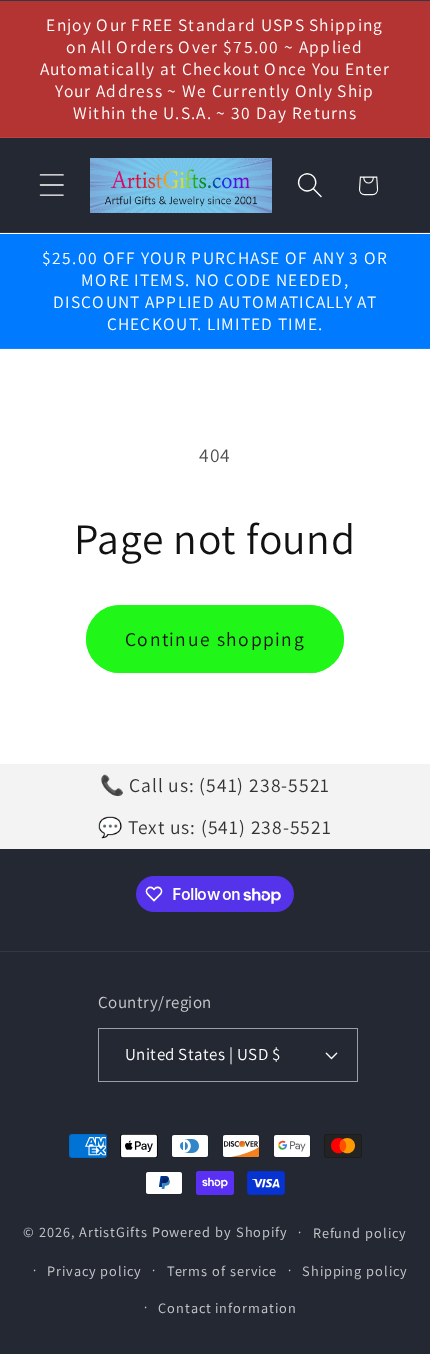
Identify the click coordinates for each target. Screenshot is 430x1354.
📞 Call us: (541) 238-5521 (215, 785)
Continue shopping (215, 639)
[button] (51, 185)
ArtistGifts (113, 1231)
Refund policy (360, 1232)
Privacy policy (94, 1270)
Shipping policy (355, 1270)
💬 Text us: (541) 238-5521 (215, 827)
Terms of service (222, 1270)
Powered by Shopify (220, 1231)
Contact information (227, 1307)
